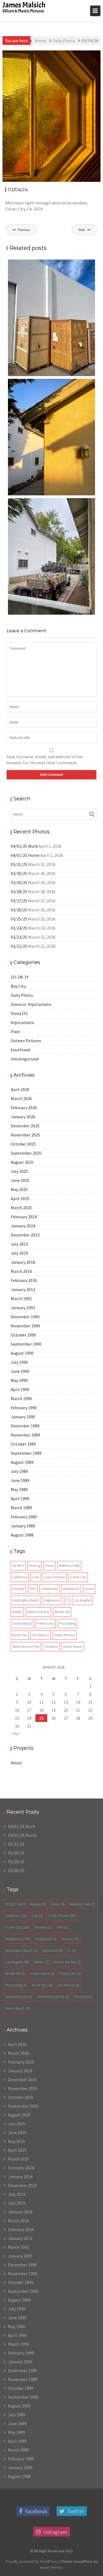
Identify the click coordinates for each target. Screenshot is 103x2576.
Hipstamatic (23, 1022)
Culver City (78, 1577)
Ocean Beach (22, 1623)
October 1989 (23, 1444)
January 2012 (23, 1289)
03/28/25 (19, 892)
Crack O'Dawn (55, 1577)
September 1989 (26, 1453)
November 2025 (25, 1135)
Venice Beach (73, 1647)
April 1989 (20, 1498)
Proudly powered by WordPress (32, 2561)
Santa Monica (65, 1635)
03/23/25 (19, 937)
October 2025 (23, 1144)
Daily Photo (22, 995)
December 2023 (25, 1235)
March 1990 (21, 1398)
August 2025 (22, 1162)
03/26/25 (19, 910)
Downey (18, 1589)
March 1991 (21, 1298)
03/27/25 (19, 901)
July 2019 (19, 1253)
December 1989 (25, 1426)
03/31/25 (19, 864)
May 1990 (19, 1380)
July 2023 (19, 1244)
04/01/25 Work (24, 846)
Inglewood (52, 1600)
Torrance (51, 1647)
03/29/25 (19, 882)
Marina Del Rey (38, 1612)
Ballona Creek (69, 1566)
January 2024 (23, 1226)
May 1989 (19, 1489)
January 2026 (23, 1117)
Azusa (49, 1566)
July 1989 (19, 1471)
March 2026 (21, 1098)
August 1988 (22, 1535)
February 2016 (24, 1280)
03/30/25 (19, 873)
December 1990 (25, 1317)
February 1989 (24, 1517)
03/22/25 (19, 946)
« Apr (15, 1733)
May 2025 (19, 1189)
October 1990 (23, 1335)
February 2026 (24, 1108)
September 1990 (26, 1344)
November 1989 (25, 1435)
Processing (67, 1623)
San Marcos (41, 1635)
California (20, 1577)
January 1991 (23, 1308)
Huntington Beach (26, 1600)
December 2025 (25, 1126)
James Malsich (24, 5)
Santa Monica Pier (26, 1647)
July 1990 (19, 1362)
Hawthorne (49, 1589)
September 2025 (26, 1153)
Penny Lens (45, 1623)
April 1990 (20, 1389)
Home (89, 1589)
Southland (20, 1050)
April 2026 (20, 1089)
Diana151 (19, 1013)
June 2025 (20, 1180)
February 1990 (24, 1408)
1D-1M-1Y (76, 55)
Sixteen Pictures (26, 1041)
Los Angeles (82, 1600)
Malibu (17, 1612)
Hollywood (71, 1589)
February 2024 (24, 1217)
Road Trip (20, 1635)
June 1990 (20, 1371)
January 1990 (23, 1417)
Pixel (15, 1032)
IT (67, 1600)
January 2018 (23, 1262)
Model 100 (62, 1612)
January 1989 (23, 1526)
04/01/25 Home (25, 855)
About (16, 1763)
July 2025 (19, 1171)
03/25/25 (19, 919)
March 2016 (21, 1271)
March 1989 (21, 1508)
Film (33, 1589)
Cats (35, 1577)
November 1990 (25, 1326)
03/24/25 (19, 928)
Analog (34, 1566)
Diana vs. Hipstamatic (31, 1004)
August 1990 (22, 1353)
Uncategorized (25, 1059)
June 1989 (20, 1480)
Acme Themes (51, 2567)
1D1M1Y (18, 1566)
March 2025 (21, 1208)
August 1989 (22, 1462)
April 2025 (20, 1198)
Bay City (18, 986)
